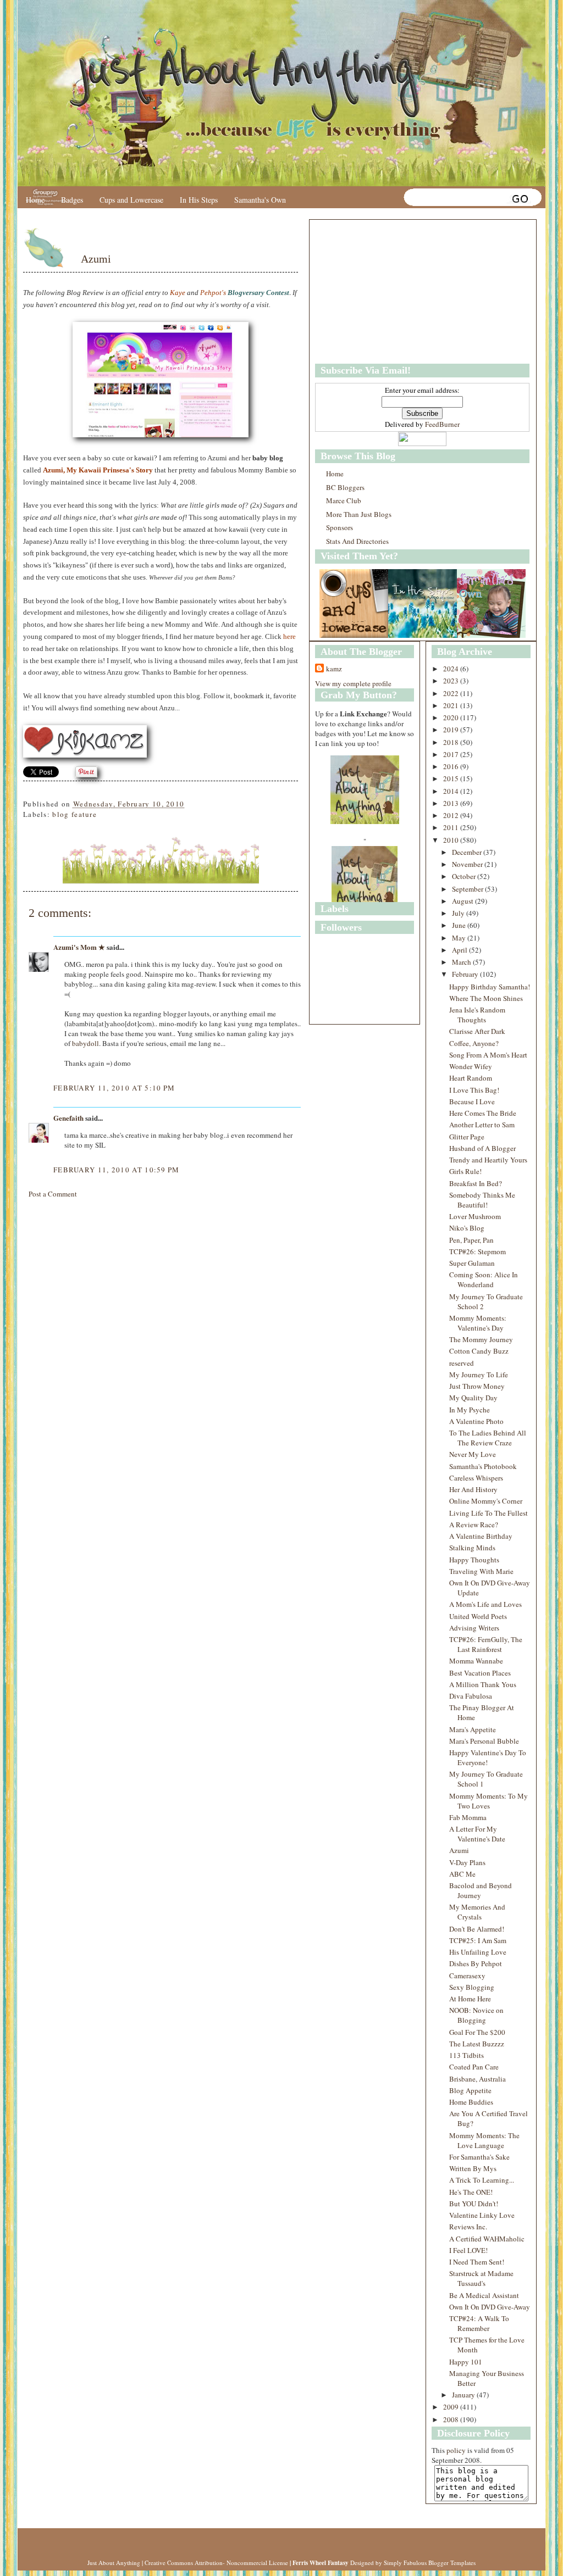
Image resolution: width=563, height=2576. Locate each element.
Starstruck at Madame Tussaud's (481, 2278)
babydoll (85, 1043)
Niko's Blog (467, 1228)
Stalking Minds (472, 1548)
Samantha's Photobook (483, 1466)
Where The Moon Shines (486, 998)
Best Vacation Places (480, 1673)
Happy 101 (466, 2362)
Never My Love (473, 1454)
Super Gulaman (472, 1263)
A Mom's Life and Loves (485, 1604)
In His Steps (199, 200)
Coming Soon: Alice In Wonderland (484, 1279)
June (460, 925)
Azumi (96, 259)
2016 (452, 766)
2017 (452, 754)
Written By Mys (473, 2168)
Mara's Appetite (473, 1729)
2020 (452, 717)
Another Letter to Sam (482, 1125)
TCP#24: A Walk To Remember (479, 2323)
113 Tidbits (467, 2055)
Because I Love (472, 1101)
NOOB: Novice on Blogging (476, 2015)
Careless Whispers (476, 1478)
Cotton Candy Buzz (479, 1351)
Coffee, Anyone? (474, 1043)
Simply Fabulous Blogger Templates (430, 2563)
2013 (452, 803)
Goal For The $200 (477, 2032)
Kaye (178, 293)
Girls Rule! (465, 1171)
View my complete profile (353, 683)
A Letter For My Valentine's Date (477, 1834)
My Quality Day (473, 1398)
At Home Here (470, 1999)
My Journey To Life (479, 1375)
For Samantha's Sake (479, 2157)
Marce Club (344, 500)
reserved (462, 1363)
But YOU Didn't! (474, 2204)
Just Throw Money (477, 1386)
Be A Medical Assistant (484, 2295)
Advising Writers (474, 1628)
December (468, 852)
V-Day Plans (467, 1862)
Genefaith (68, 1118)
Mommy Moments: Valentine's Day (478, 1323)
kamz (334, 669)
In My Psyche (470, 1410)
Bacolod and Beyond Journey (481, 1890)
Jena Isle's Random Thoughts (477, 1015)
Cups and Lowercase (131, 200)
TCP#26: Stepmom (478, 1251)
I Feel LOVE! (468, 2250)
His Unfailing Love (478, 1952)
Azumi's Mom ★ (79, 947)
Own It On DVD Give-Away (490, 2307)
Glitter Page (467, 1137)
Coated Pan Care (474, 2067)
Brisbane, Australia (478, 2079)
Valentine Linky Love (482, 2215)
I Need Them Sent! (477, 2262)
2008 (452, 2419)
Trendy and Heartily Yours (488, 1160)
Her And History (473, 1489)
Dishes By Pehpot (476, 1963)
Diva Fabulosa (471, 1696)
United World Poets (478, 1616)
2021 (452, 705)
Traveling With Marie (481, 1571)
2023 (452, 681)
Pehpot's (213, 293)
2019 (452, 730)
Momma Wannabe (476, 1661)
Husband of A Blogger (482, 1148)
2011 (452, 827)
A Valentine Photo (476, 1421)
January (464, 2395)
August (463, 901)
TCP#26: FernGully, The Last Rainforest (486, 1644)
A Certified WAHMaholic (487, 2239)
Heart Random (471, 1078)
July (459, 913)
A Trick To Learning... (482, 2180)
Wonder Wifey (471, 1066)
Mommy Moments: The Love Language (484, 2140)
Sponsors (340, 527)
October (465, 876)
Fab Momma (468, 1817)
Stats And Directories (357, 541)
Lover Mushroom (475, 1216)
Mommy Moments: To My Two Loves (489, 1801)
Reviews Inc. (468, 2227)
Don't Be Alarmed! (477, 1929)
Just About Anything (114, 2563)
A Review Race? (474, 1525)
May (460, 938)
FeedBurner (442, 424)
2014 (452, 791)
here (289, 636)
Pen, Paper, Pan (471, 1240)
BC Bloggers (345, 487)
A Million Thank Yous (483, 1684)
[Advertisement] (384, 292)
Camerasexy (467, 1976)
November (468, 864)
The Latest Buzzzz (477, 2044)
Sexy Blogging (472, 1987)
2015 (452, 778)
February (466, 974)
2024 (452, 669)
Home (35, 200)
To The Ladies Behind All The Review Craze (488, 1438)
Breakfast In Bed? (476, 1183)
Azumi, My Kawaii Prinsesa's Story (98, 470)
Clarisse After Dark (477, 1031)
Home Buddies (471, 2102)
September (468, 889)
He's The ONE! (471, 2192)
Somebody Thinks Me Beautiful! (482, 1200)
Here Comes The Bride (483, 1113)
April (460, 950)
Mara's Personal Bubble (484, 1741)
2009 (452, 2407)
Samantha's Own (260, 200)
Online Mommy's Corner (486, 1501)
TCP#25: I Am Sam (478, 1940)
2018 (452, 742)
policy (456, 2450)
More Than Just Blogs (359, 514)
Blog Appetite (470, 2090)
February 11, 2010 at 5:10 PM (114, 1088)
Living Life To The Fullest (489, 1513)
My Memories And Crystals (477, 1912)
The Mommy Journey (481, 1339)
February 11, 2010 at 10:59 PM (117, 1170)
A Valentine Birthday (481, 1536)
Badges (72, 200)
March (462, 962)
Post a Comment (53, 1194)
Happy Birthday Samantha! (490, 987)
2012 (452, 815)
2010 (452, 840)
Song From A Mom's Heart (488, 1055)
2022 (452, 693)
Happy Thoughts (474, 1560)
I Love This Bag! (474, 1090)
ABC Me (462, 1874)
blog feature (74, 814)
